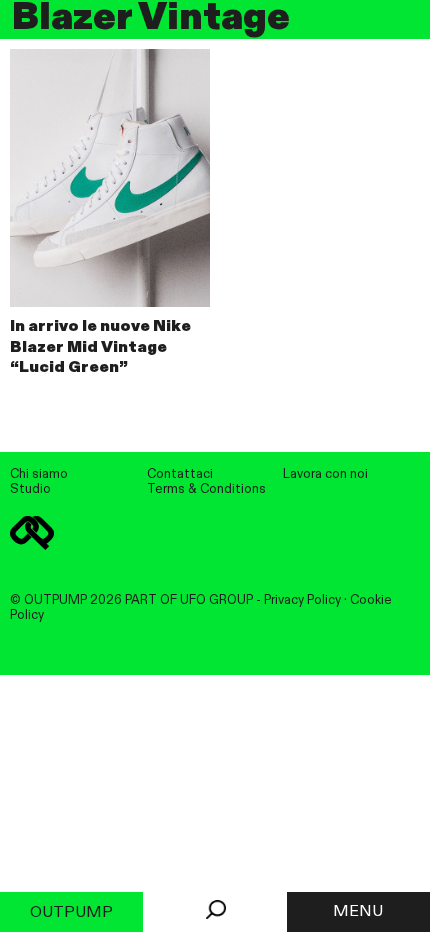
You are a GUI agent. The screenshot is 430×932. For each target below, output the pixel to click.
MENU (358, 912)
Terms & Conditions (206, 489)
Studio (30, 489)
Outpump (71, 913)
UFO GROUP (216, 600)
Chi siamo (39, 474)
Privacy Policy (302, 600)
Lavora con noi (325, 474)
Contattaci (180, 474)
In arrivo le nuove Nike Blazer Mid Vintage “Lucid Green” (100, 348)
